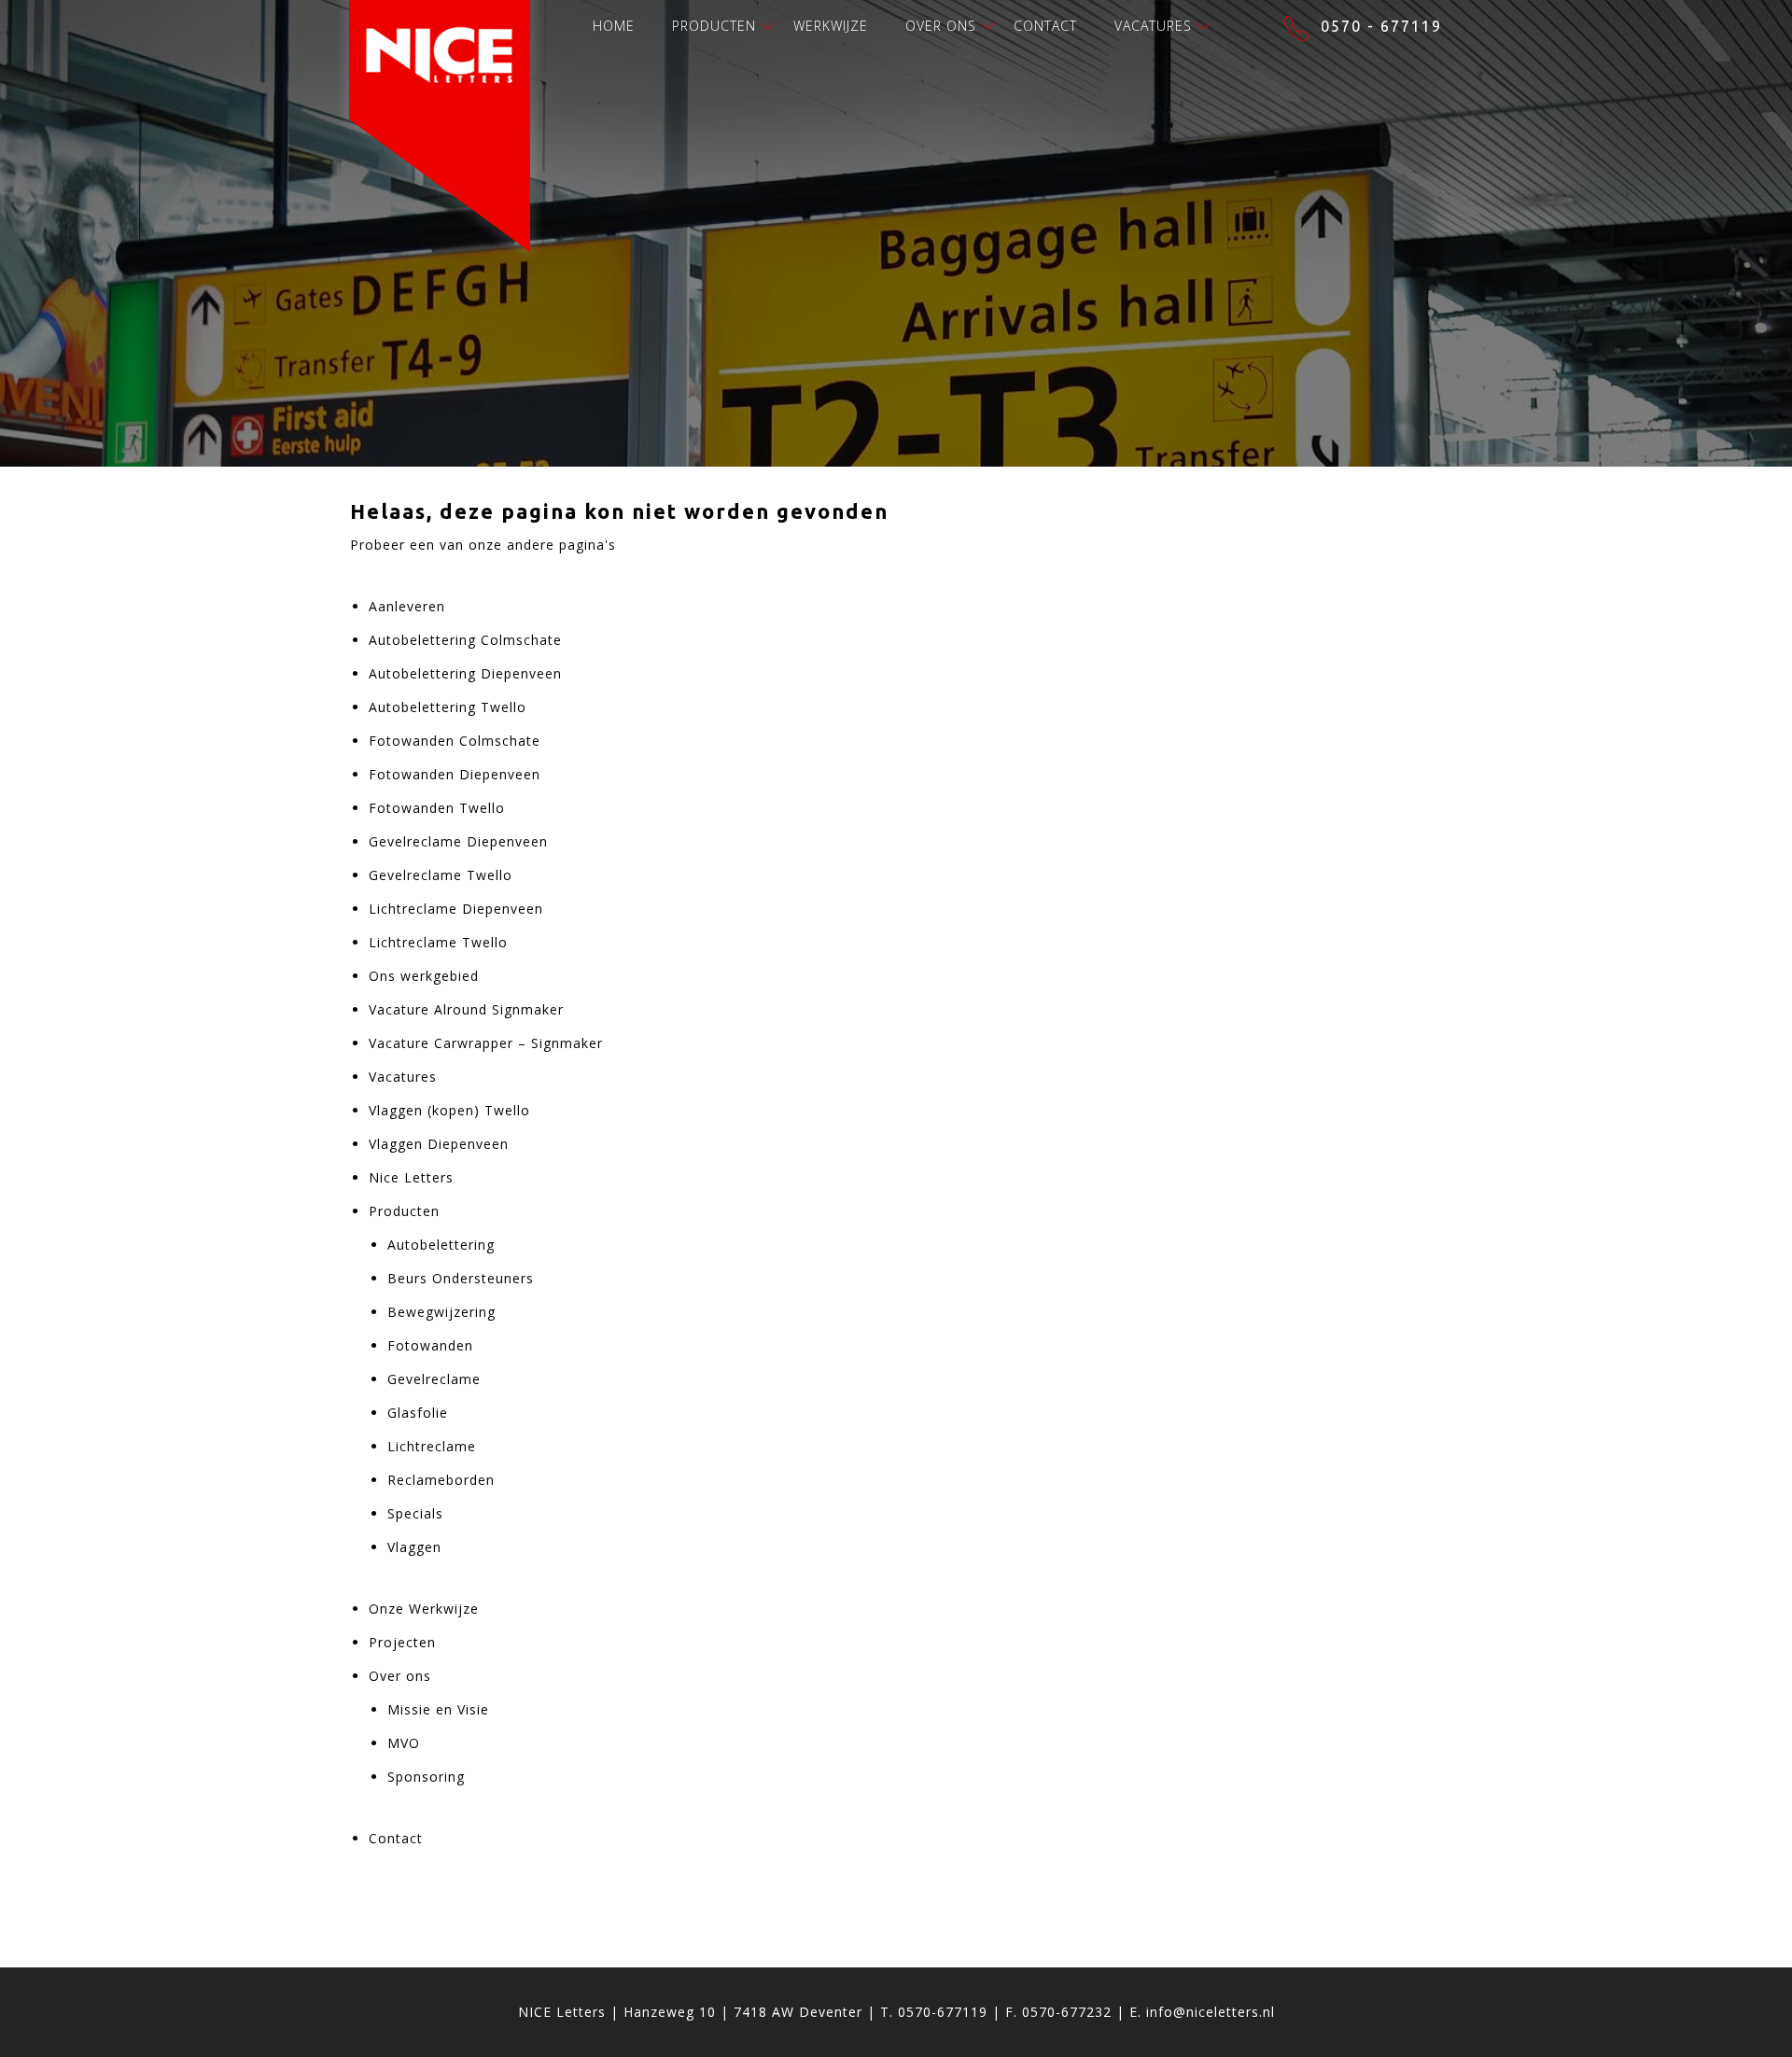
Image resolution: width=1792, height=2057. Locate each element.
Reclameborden (441, 1480)
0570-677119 (943, 2012)
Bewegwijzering (441, 1312)
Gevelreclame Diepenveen (458, 841)
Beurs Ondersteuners (461, 1278)
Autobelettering (441, 1245)
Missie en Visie (438, 1709)
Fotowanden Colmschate (455, 741)
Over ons (941, 26)
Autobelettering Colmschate (465, 640)
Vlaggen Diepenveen (439, 1144)
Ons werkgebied (424, 976)
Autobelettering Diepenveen (465, 673)
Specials (415, 1513)
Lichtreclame (432, 1446)
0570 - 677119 (1381, 26)
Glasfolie (418, 1413)
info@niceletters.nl (1211, 2012)
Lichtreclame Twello (438, 942)
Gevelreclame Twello (441, 875)
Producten (714, 26)
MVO (404, 1743)
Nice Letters (411, 1177)
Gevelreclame (434, 1379)
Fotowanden (430, 1345)
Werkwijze (831, 26)
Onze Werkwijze (424, 1609)
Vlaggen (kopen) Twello (449, 1110)
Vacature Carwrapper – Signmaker (486, 1043)
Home (614, 26)
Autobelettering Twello (448, 707)
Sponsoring (426, 1777)
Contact (1045, 26)
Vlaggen (414, 1547)
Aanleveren (407, 606)
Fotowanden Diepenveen (455, 774)
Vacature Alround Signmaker (466, 1009)
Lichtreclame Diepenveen (456, 909)
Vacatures (1153, 26)
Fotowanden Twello (437, 808)
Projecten (402, 1642)
